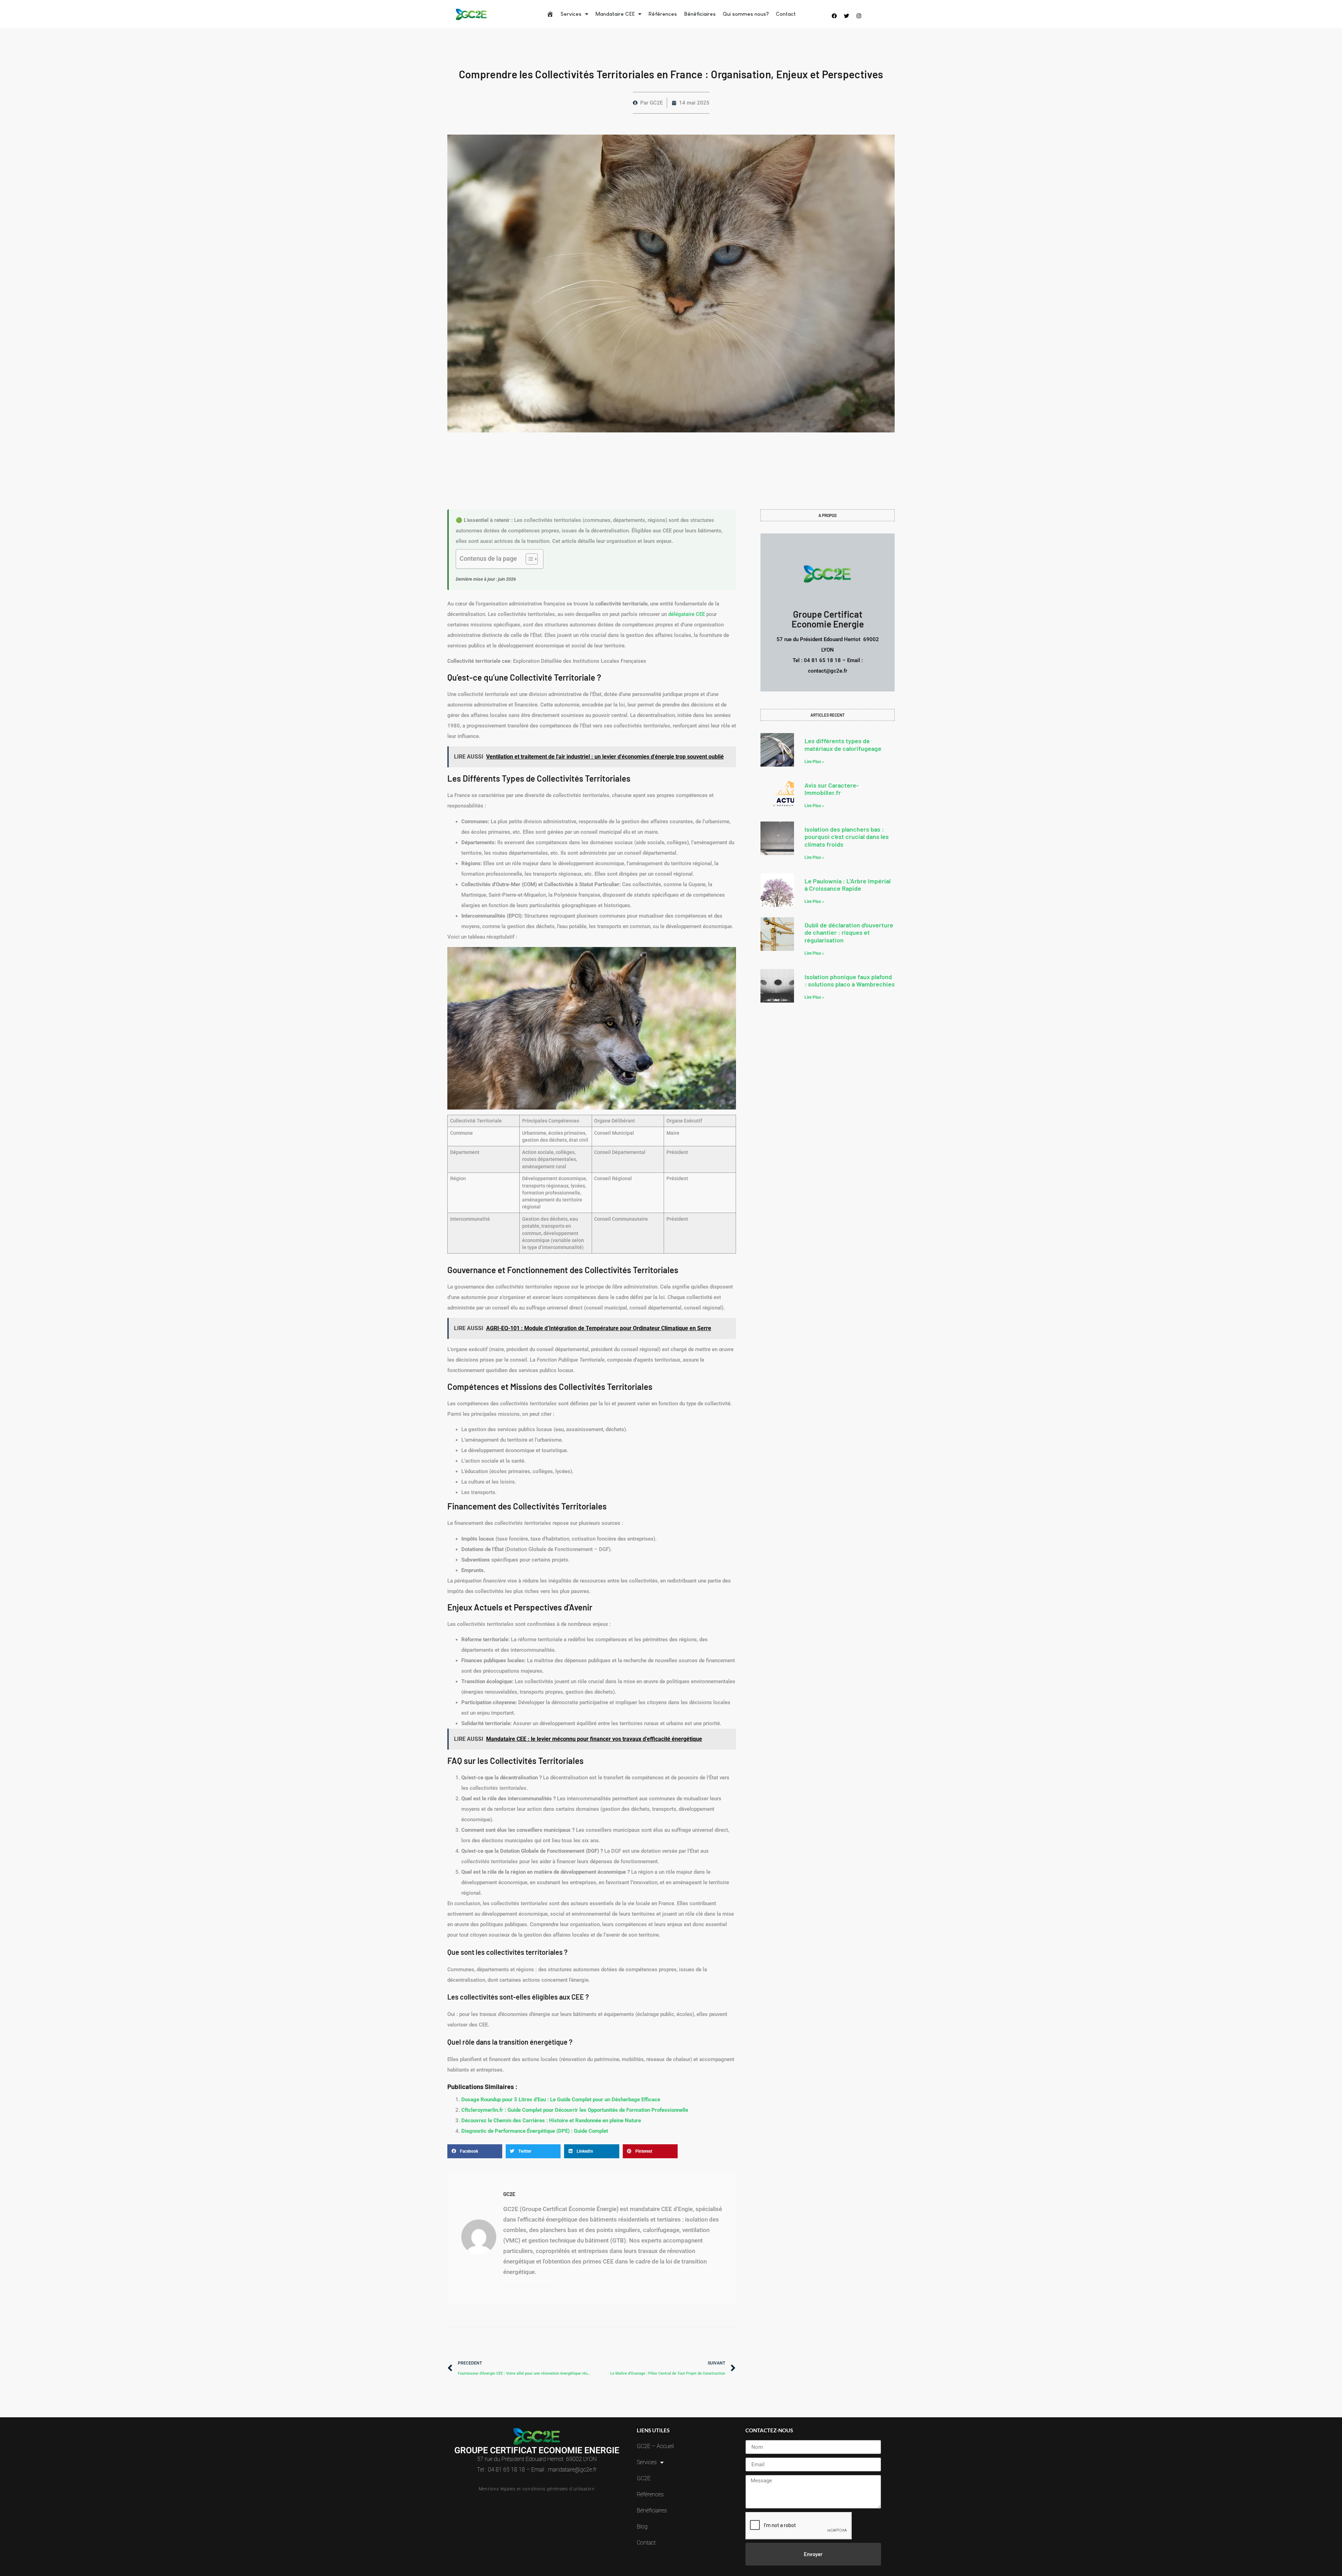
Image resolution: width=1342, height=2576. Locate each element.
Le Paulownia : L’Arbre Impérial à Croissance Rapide (847, 885)
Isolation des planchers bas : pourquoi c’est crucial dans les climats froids (847, 837)
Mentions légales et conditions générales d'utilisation (537, 2489)
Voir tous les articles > (528, 2286)
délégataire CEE (687, 614)
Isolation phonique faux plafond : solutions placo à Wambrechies (850, 981)
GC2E (644, 2478)
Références (663, 14)
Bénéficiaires (700, 14)
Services (571, 14)
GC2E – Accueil (655, 2446)
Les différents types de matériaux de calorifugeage (843, 745)
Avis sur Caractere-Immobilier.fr (832, 789)
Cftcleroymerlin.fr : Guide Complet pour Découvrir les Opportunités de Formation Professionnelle (575, 2110)
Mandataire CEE (615, 14)
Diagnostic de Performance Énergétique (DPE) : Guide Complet (535, 2131)
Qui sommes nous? (746, 14)
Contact (786, 14)
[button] (475, 2151)
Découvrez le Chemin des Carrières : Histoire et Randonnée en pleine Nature (551, 2121)
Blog (642, 2527)
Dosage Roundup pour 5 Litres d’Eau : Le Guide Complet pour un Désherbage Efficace (561, 2100)
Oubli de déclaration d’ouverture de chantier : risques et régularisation (849, 932)
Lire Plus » (814, 762)
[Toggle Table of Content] (528, 559)
